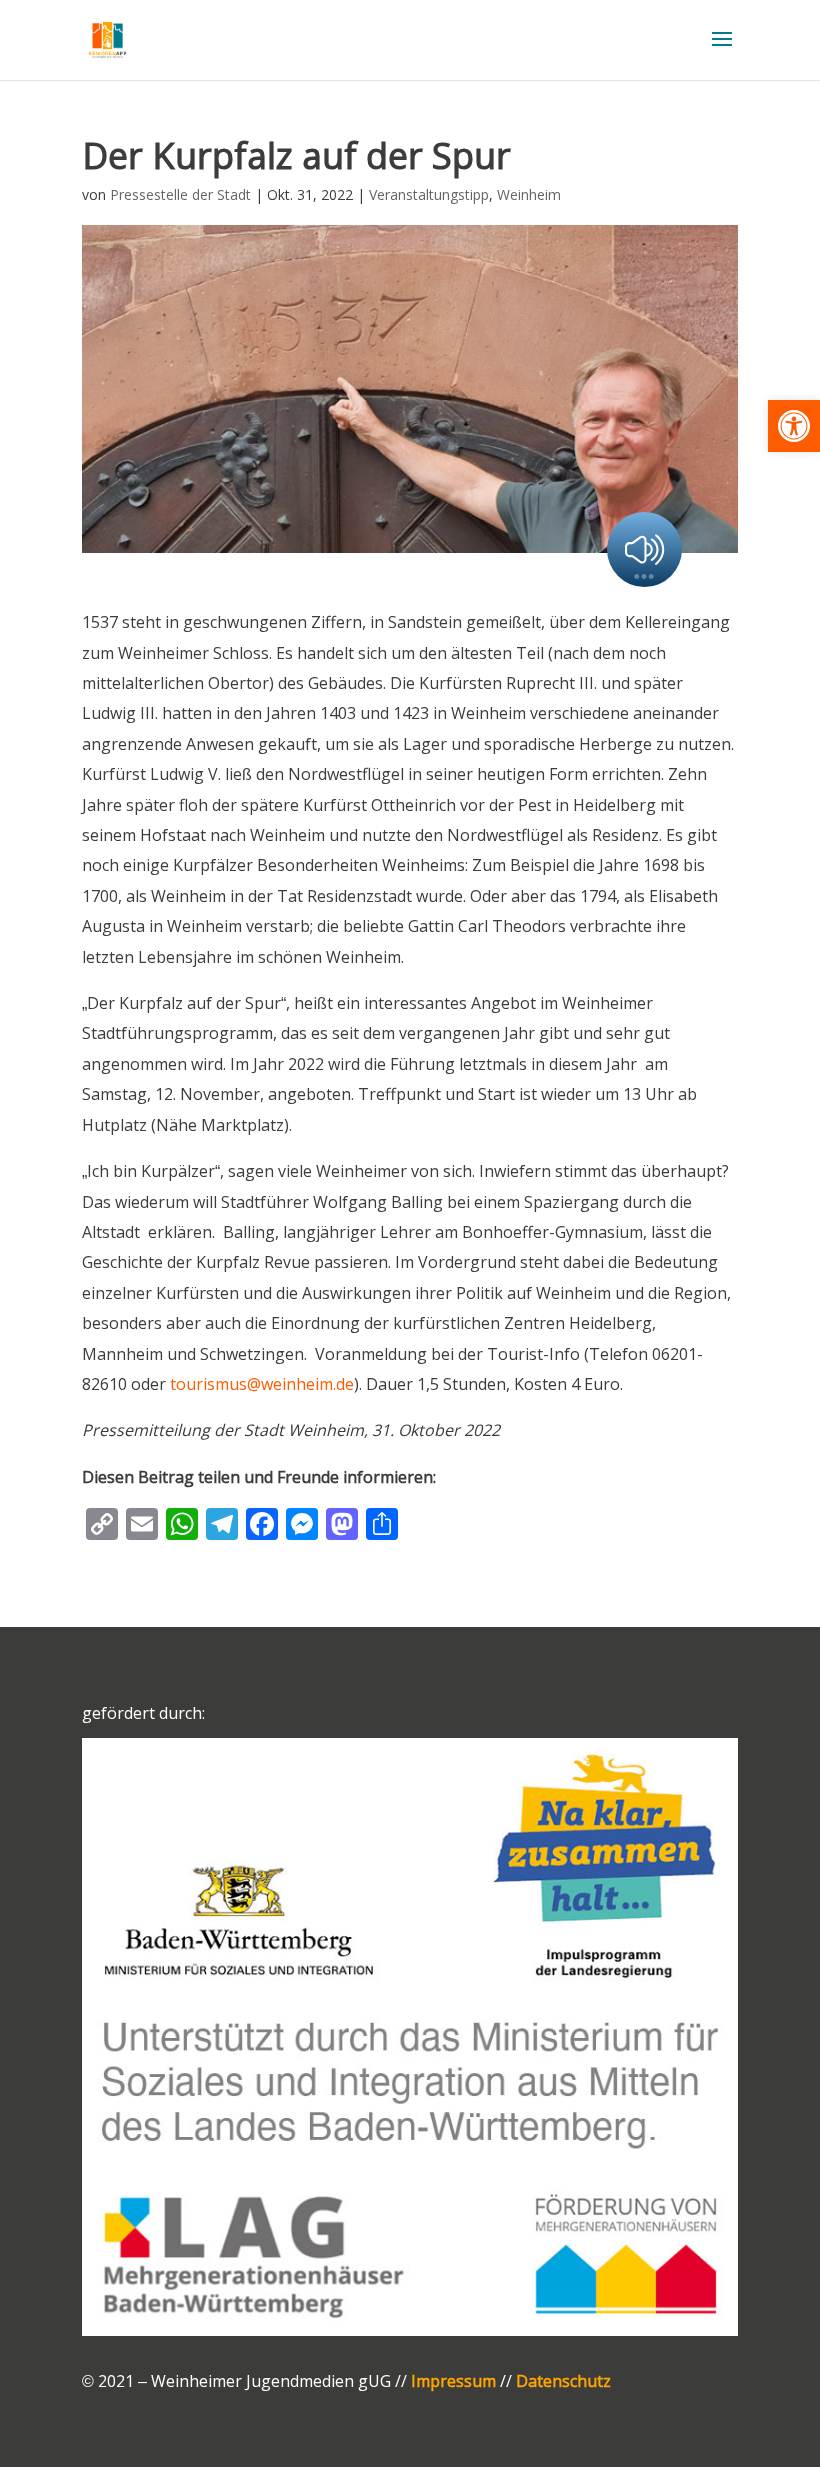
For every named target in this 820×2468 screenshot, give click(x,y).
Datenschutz (563, 2381)
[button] (794, 426)
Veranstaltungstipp (429, 194)
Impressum (453, 2381)
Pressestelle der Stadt (180, 194)
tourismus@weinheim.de (262, 1384)
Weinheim (529, 194)
